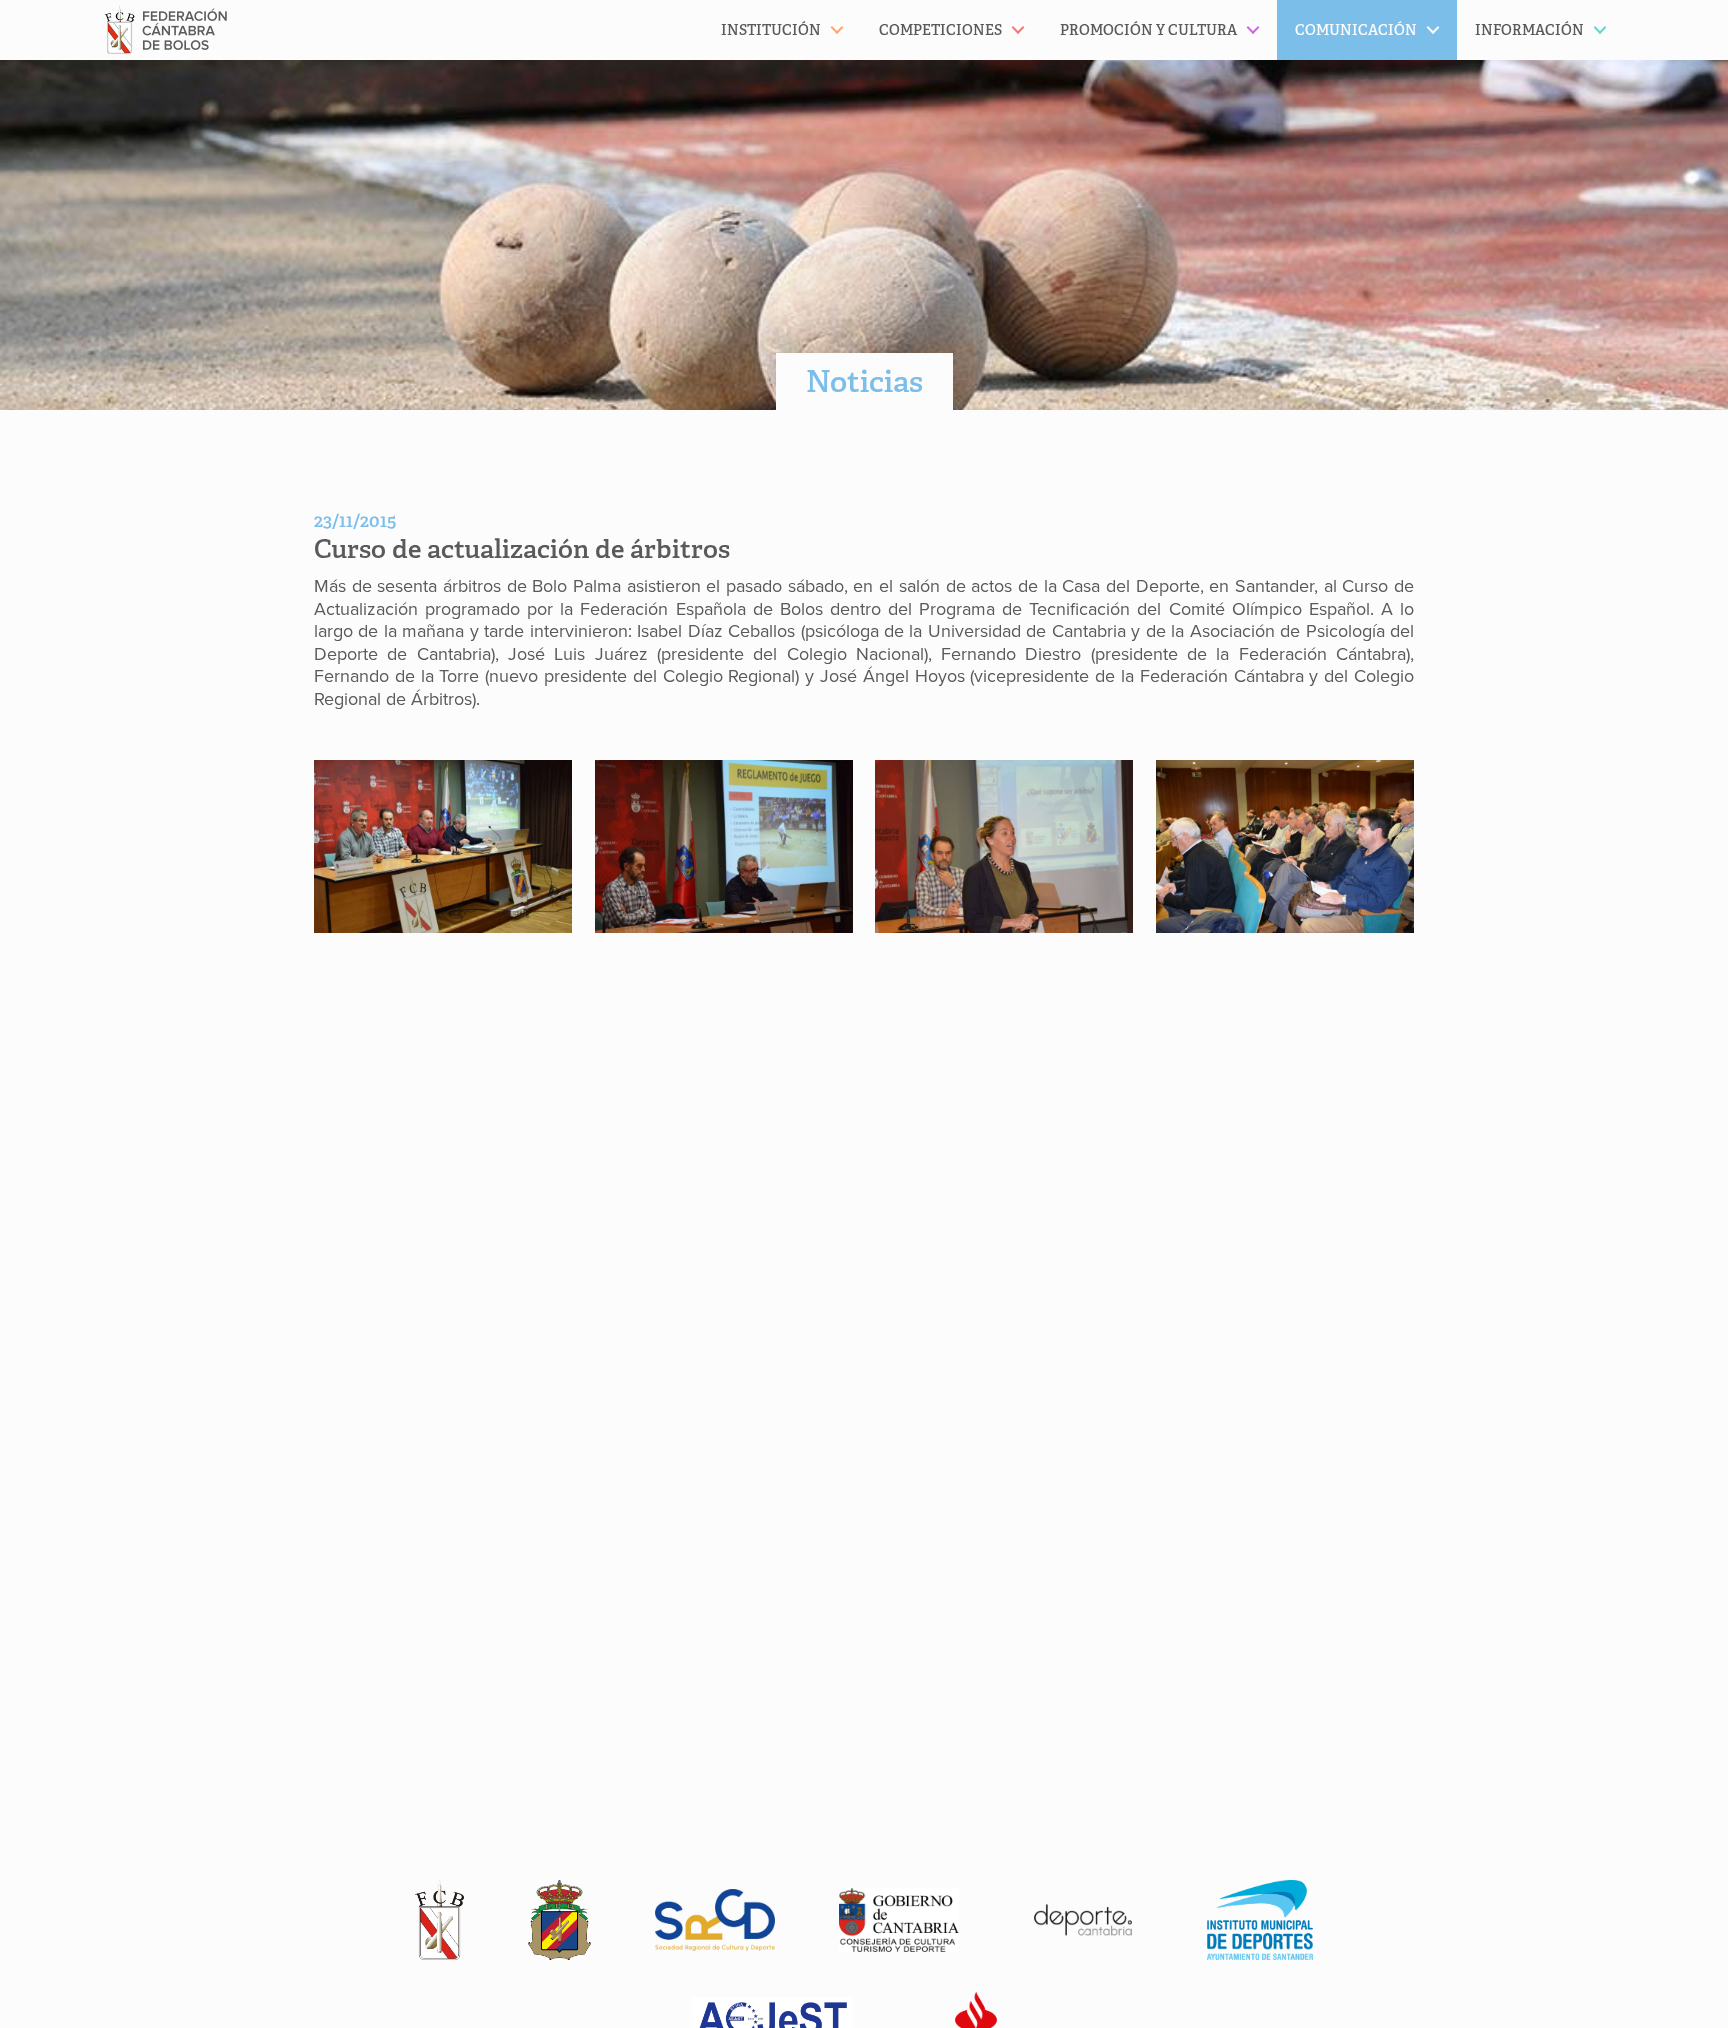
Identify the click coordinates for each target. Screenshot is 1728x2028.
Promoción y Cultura (1148, 30)
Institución (771, 30)
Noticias (864, 381)
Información (1529, 30)
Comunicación (1356, 30)
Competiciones (940, 30)
